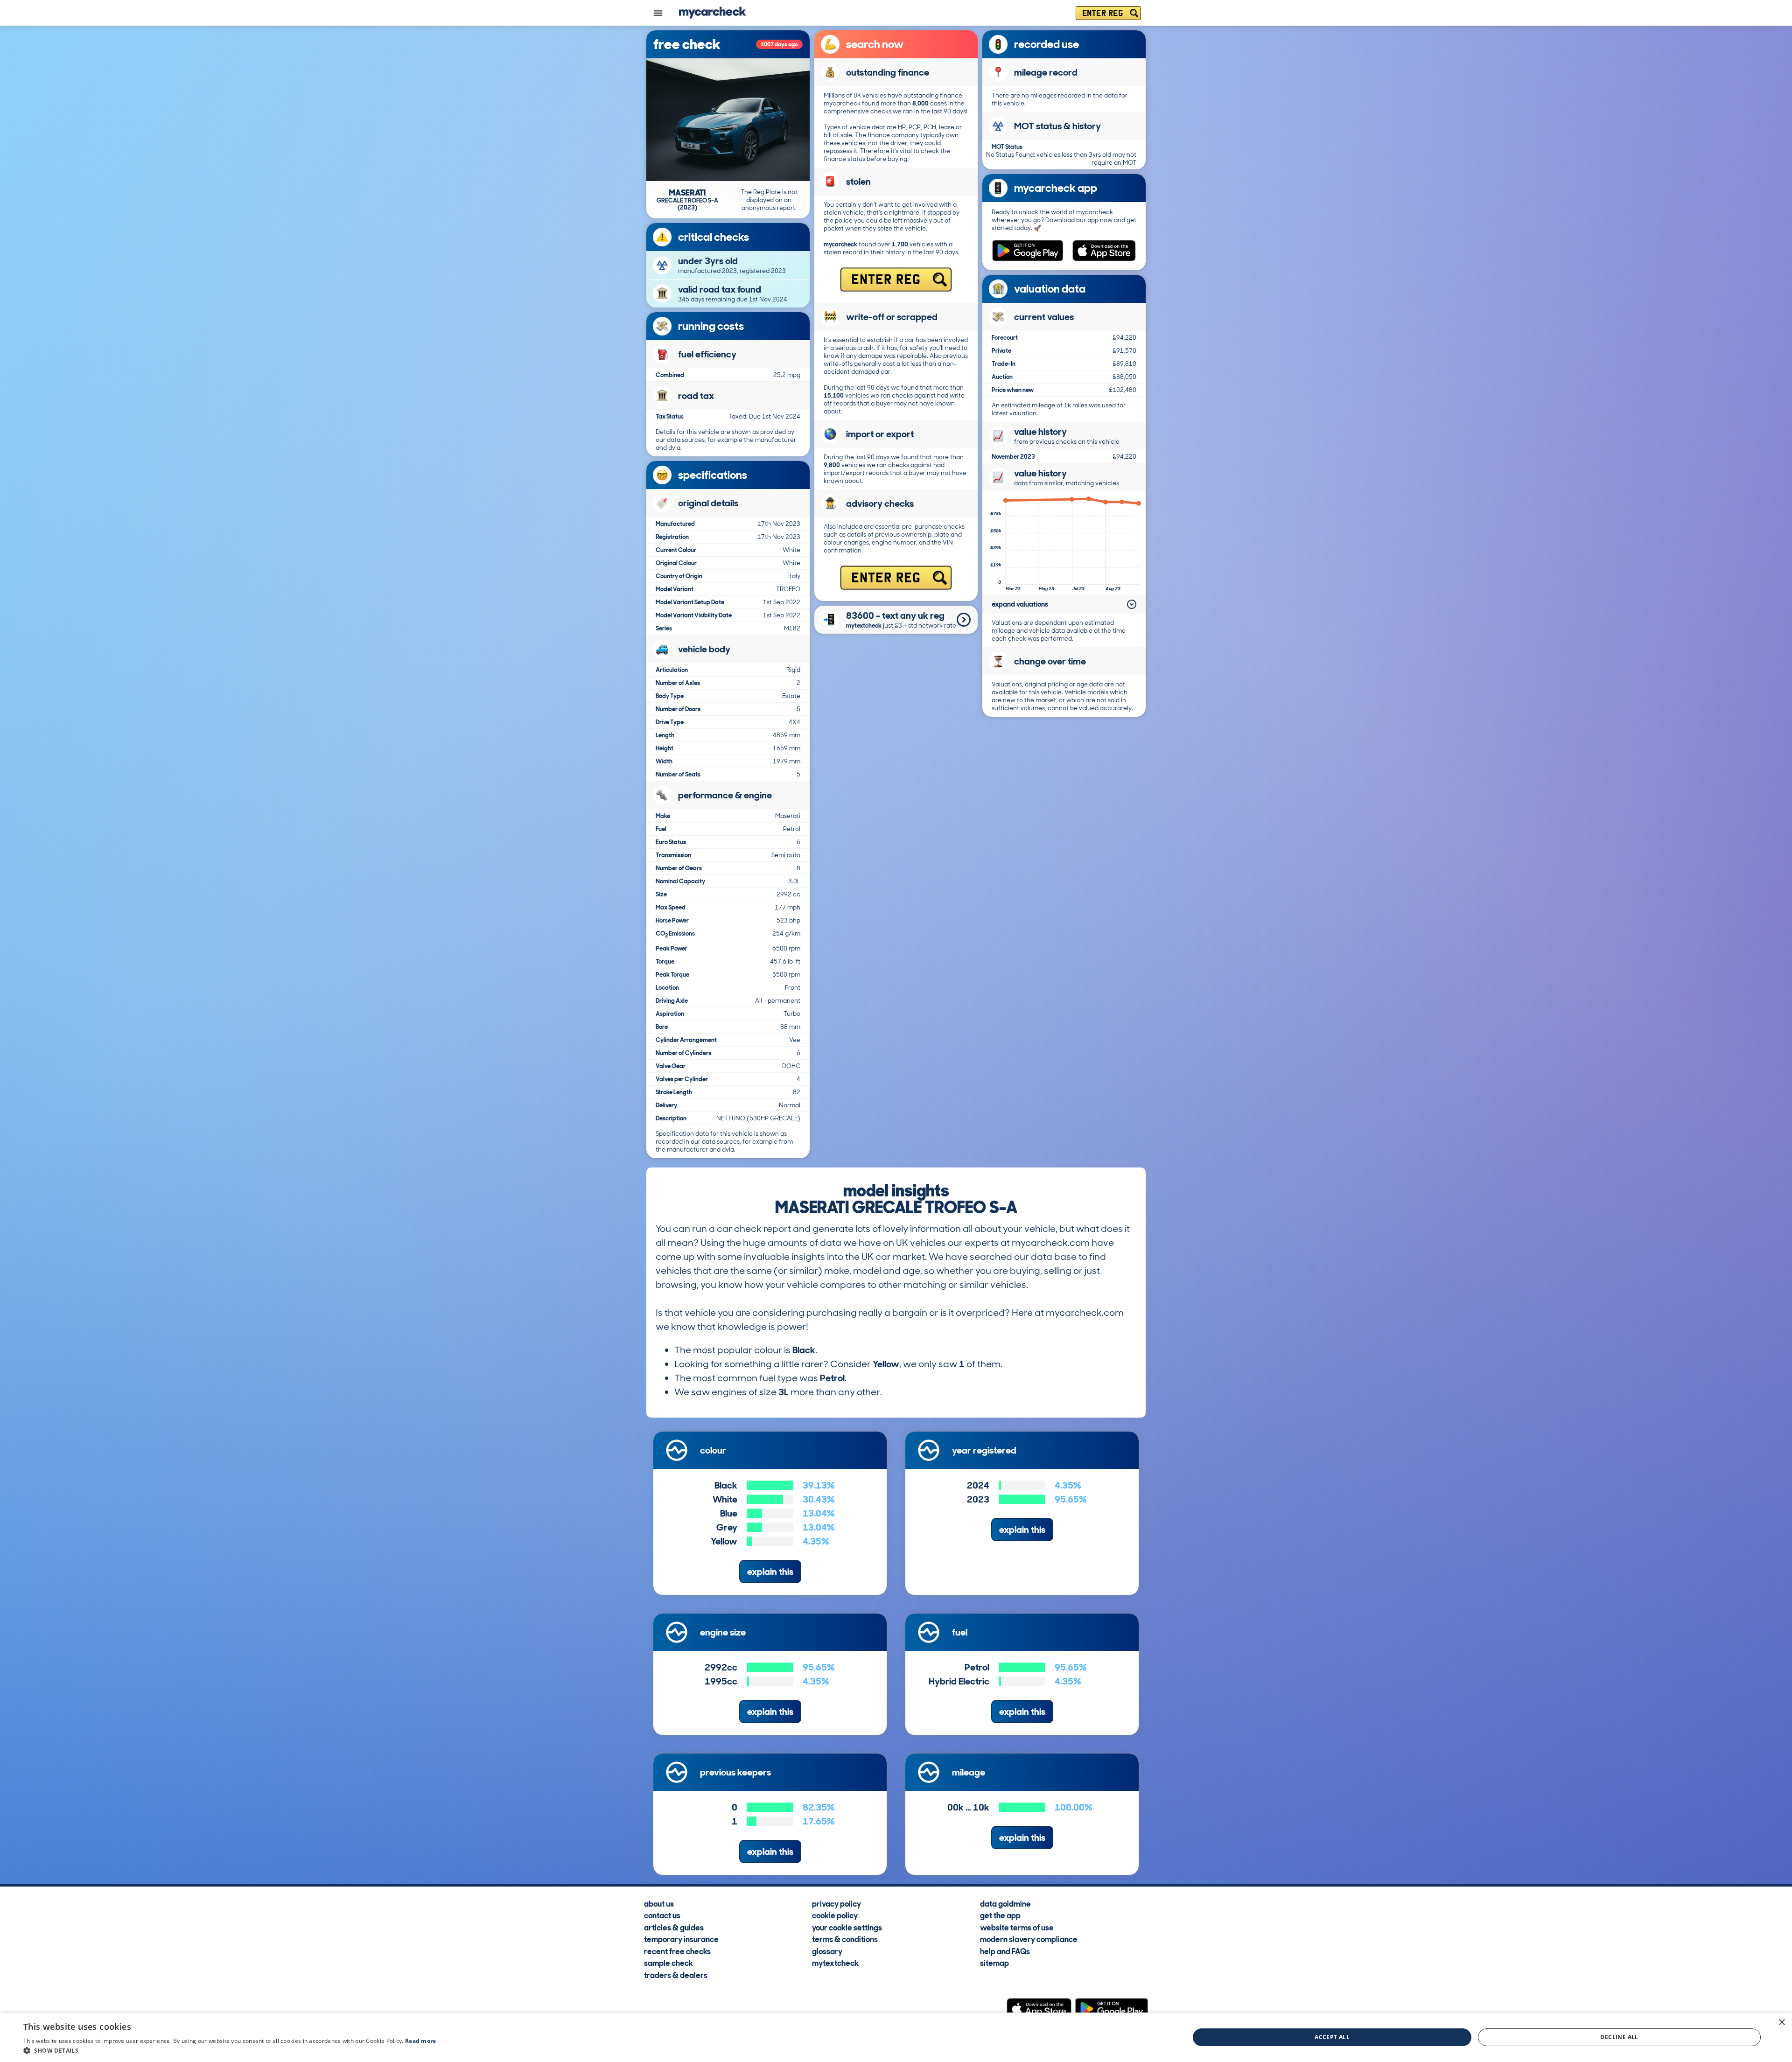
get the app (1000, 1915)
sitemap (994, 1963)
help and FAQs (1005, 1951)
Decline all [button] (1619, 2037)
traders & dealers (676, 1975)
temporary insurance (681, 1939)
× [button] (1781, 2023)
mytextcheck (835, 1963)
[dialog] (896, 2037)
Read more (421, 2041)
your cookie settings (847, 1927)
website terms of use (1017, 1927)
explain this (770, 1572)
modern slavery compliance (1029, 1939)
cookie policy (835, 1915)
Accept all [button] (1332, 2037)
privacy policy (836, 1903)
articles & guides (674, 1927)
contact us (662, 1915)
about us (659, 1903)
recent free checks (677, 1951)
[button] (230, 2050)
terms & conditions (845, 1939)
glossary (827, 1951)
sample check (668, 1963)
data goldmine (1005, 1903)
